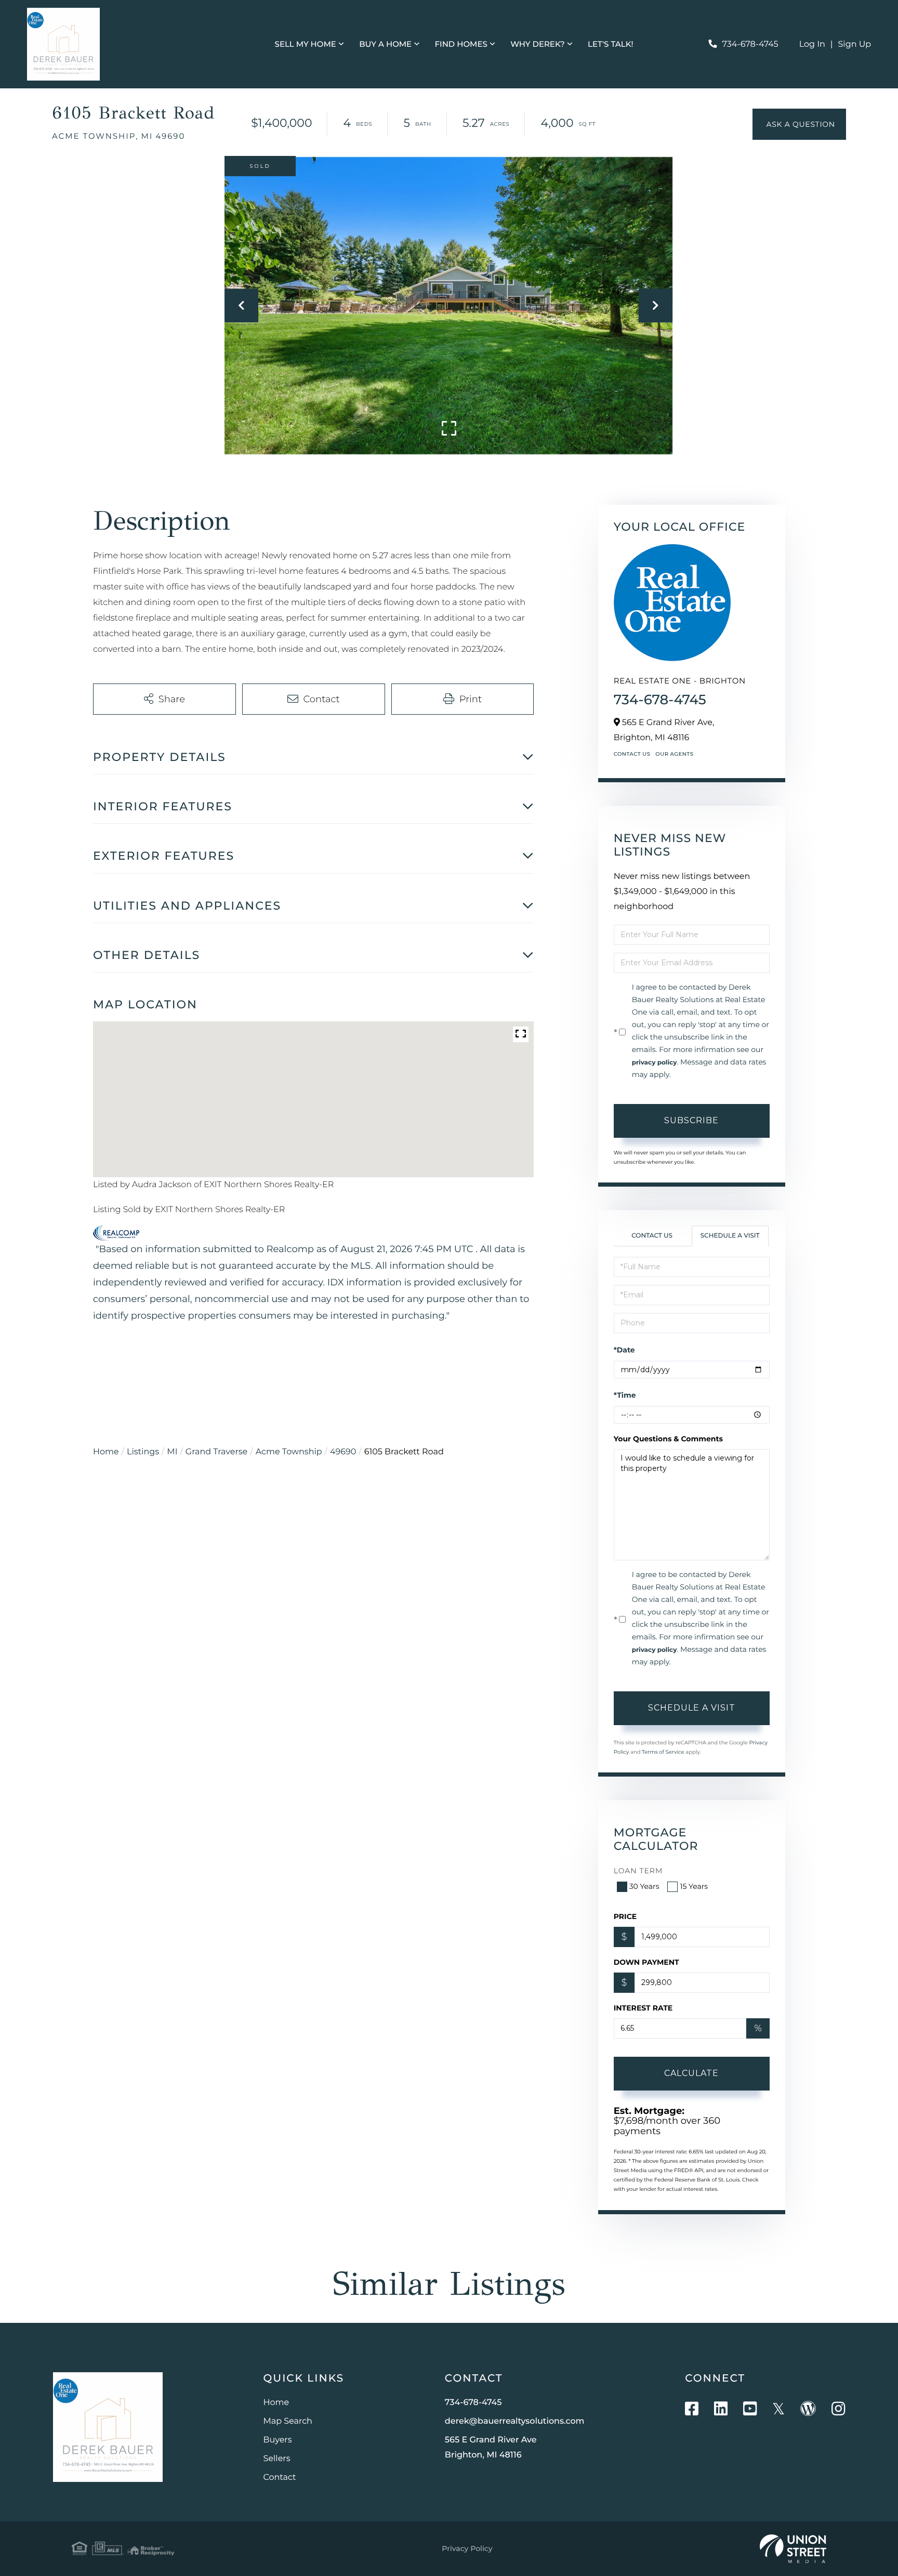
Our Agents (674, 754)
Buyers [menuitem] (278, 2440)
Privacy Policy (467, 2548)
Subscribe (691, 1120)
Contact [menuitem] (280, 2478)
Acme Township (289, 1452)
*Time (625, 1395)
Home (106, 1452)
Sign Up (855, 44)
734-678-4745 (750, 44)
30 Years (644, 1886)
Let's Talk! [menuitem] (610, 44)
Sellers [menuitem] (277, 2459)
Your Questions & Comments (668, 1439)
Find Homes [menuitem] (461, 44)
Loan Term (638, 1871)
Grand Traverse (216, 1452)
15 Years (694, 1886)
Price (625, 1916)
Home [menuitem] (276, 2403)
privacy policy (655, 1063)
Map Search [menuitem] (288, 2421)
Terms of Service (663, 1752)
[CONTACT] (799, 124)
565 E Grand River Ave (491, 2448)
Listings (143, 1452)
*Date (624, 1350)
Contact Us (632, 754)
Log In (812, 44)
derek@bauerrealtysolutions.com (515, 2421)
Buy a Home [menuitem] (385, 44)
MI (172, 1452)
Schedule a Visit (730, 1236)
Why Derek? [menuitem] (538, 44)
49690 (343, 1452)
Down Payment (646, 1962)
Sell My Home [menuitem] (306, 44)
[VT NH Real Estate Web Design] (793, 2549)
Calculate (691, 2073)
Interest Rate (643, 2008)
